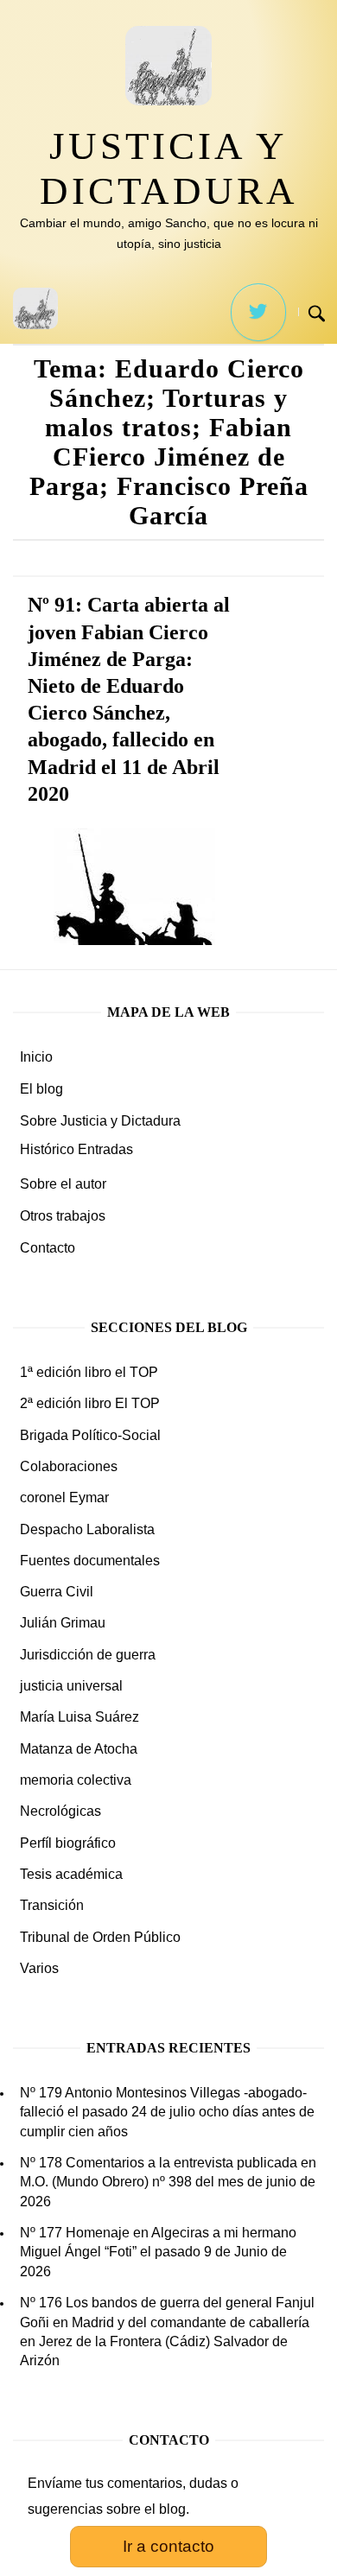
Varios (39, 1968)
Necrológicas (60, 1811)
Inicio (36, 1057)
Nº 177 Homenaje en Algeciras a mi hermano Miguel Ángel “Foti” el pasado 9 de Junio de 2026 (158, 2252)
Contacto (48, 1248)
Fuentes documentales (90, 1561)
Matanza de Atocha (79, 1749)
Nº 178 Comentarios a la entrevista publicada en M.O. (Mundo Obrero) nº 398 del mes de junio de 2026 (168, 2182)
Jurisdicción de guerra (88, 1655)
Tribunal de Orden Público (100, 1937)
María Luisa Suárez (79, 1717)
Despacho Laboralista (87, 1529)
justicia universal (71, 1686)
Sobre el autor (63, 1184)
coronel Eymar (64, 1497)
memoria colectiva (76, 1780)
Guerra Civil (57, 1592)
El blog (41, 1089)
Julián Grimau (63, 1623)
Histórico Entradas (76, 1149)
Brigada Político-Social (90, 1435)
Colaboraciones (69, 1466)
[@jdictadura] (258, 312)
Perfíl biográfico (68, 1843)
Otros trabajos (63, 1216)
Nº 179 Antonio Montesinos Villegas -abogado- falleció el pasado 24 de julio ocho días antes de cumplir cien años (167, 2112)
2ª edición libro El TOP (90, 1403)
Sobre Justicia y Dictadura (100, 1121)
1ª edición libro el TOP (89, 1372)
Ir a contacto (168, 2546)
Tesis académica (71, 1874)
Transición (52, 1905)
